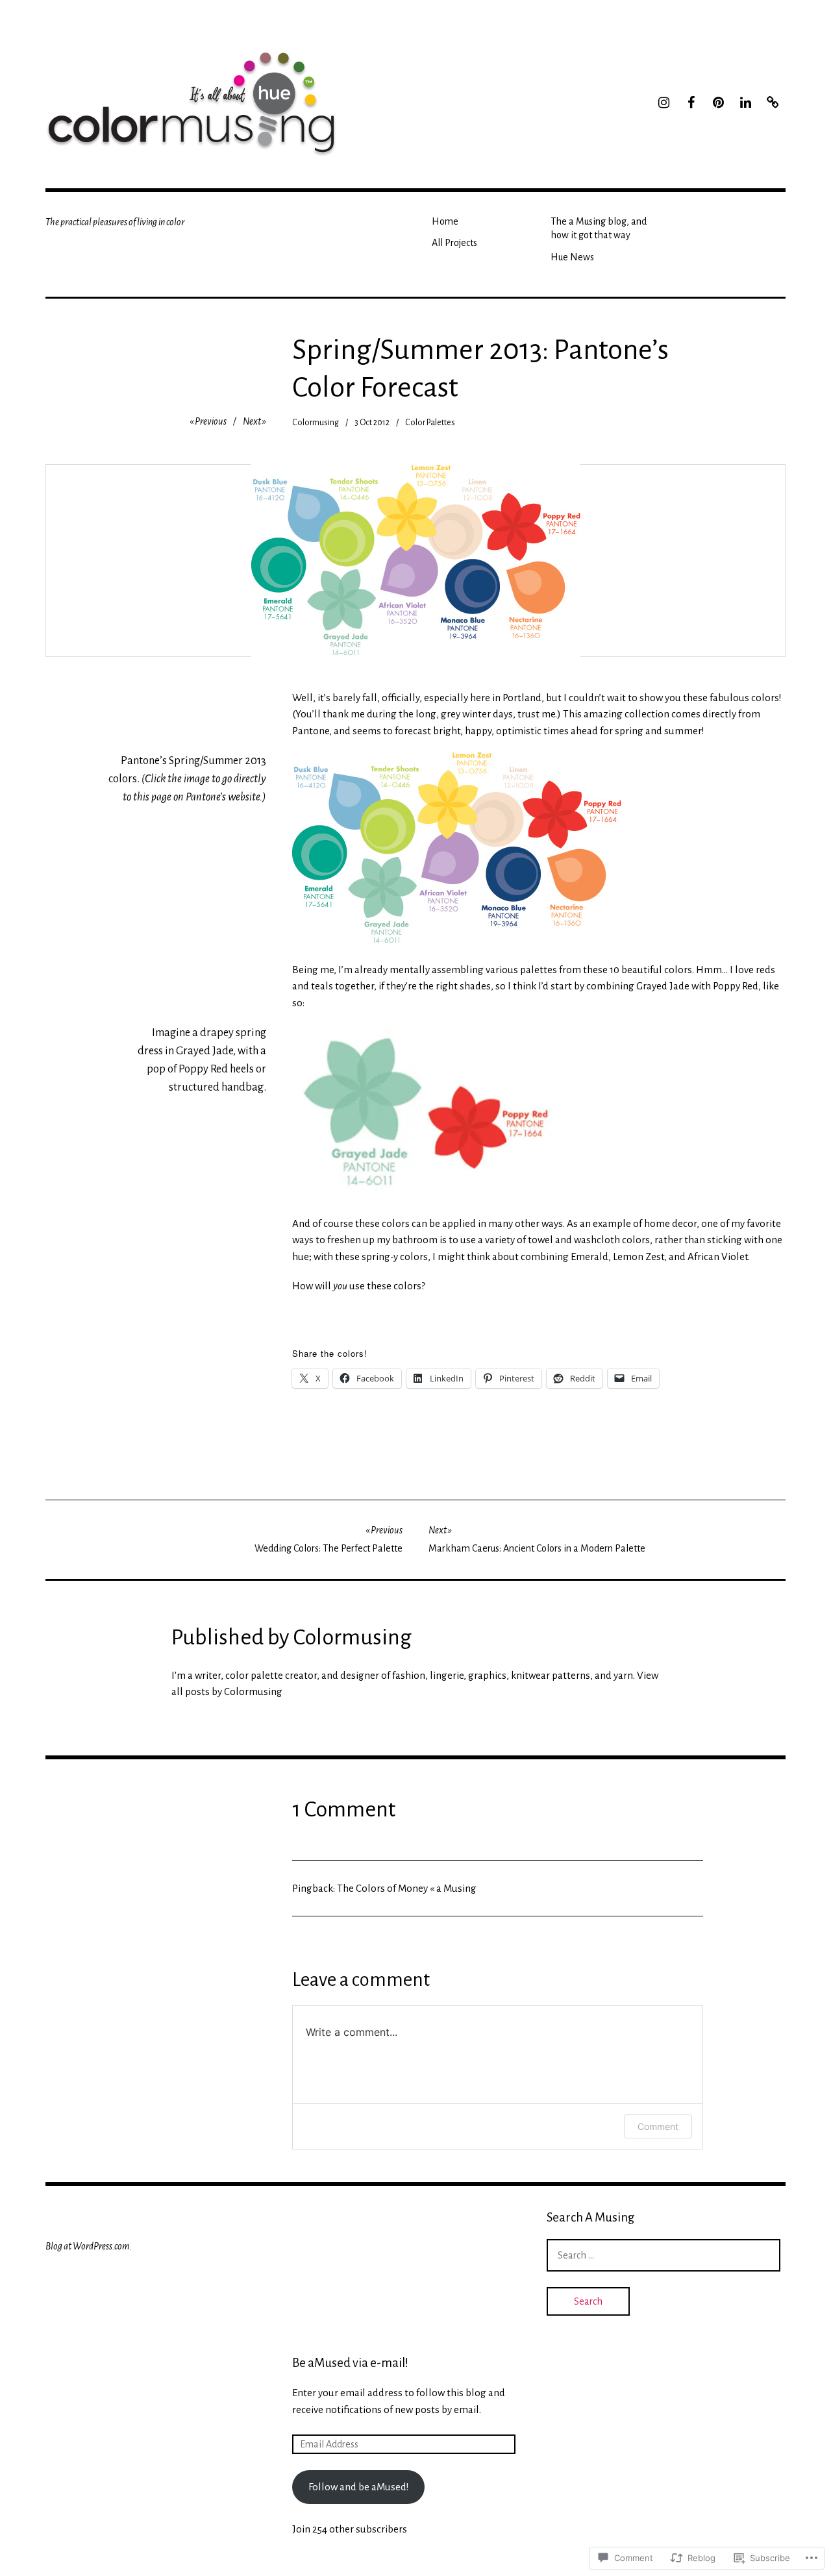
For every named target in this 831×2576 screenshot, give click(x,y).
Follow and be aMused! (359, 2487)
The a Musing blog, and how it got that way (599, 228)
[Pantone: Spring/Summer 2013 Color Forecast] (457, 848)
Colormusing (316, 423)
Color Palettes (430, 423)
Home (445, 221)
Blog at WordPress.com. (89, 2246)
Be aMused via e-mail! (350, 2363)
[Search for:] (664, 2255)
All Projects (454, 243)
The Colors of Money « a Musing (407, 1888)
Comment (658, 2126)
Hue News (572, 257)
